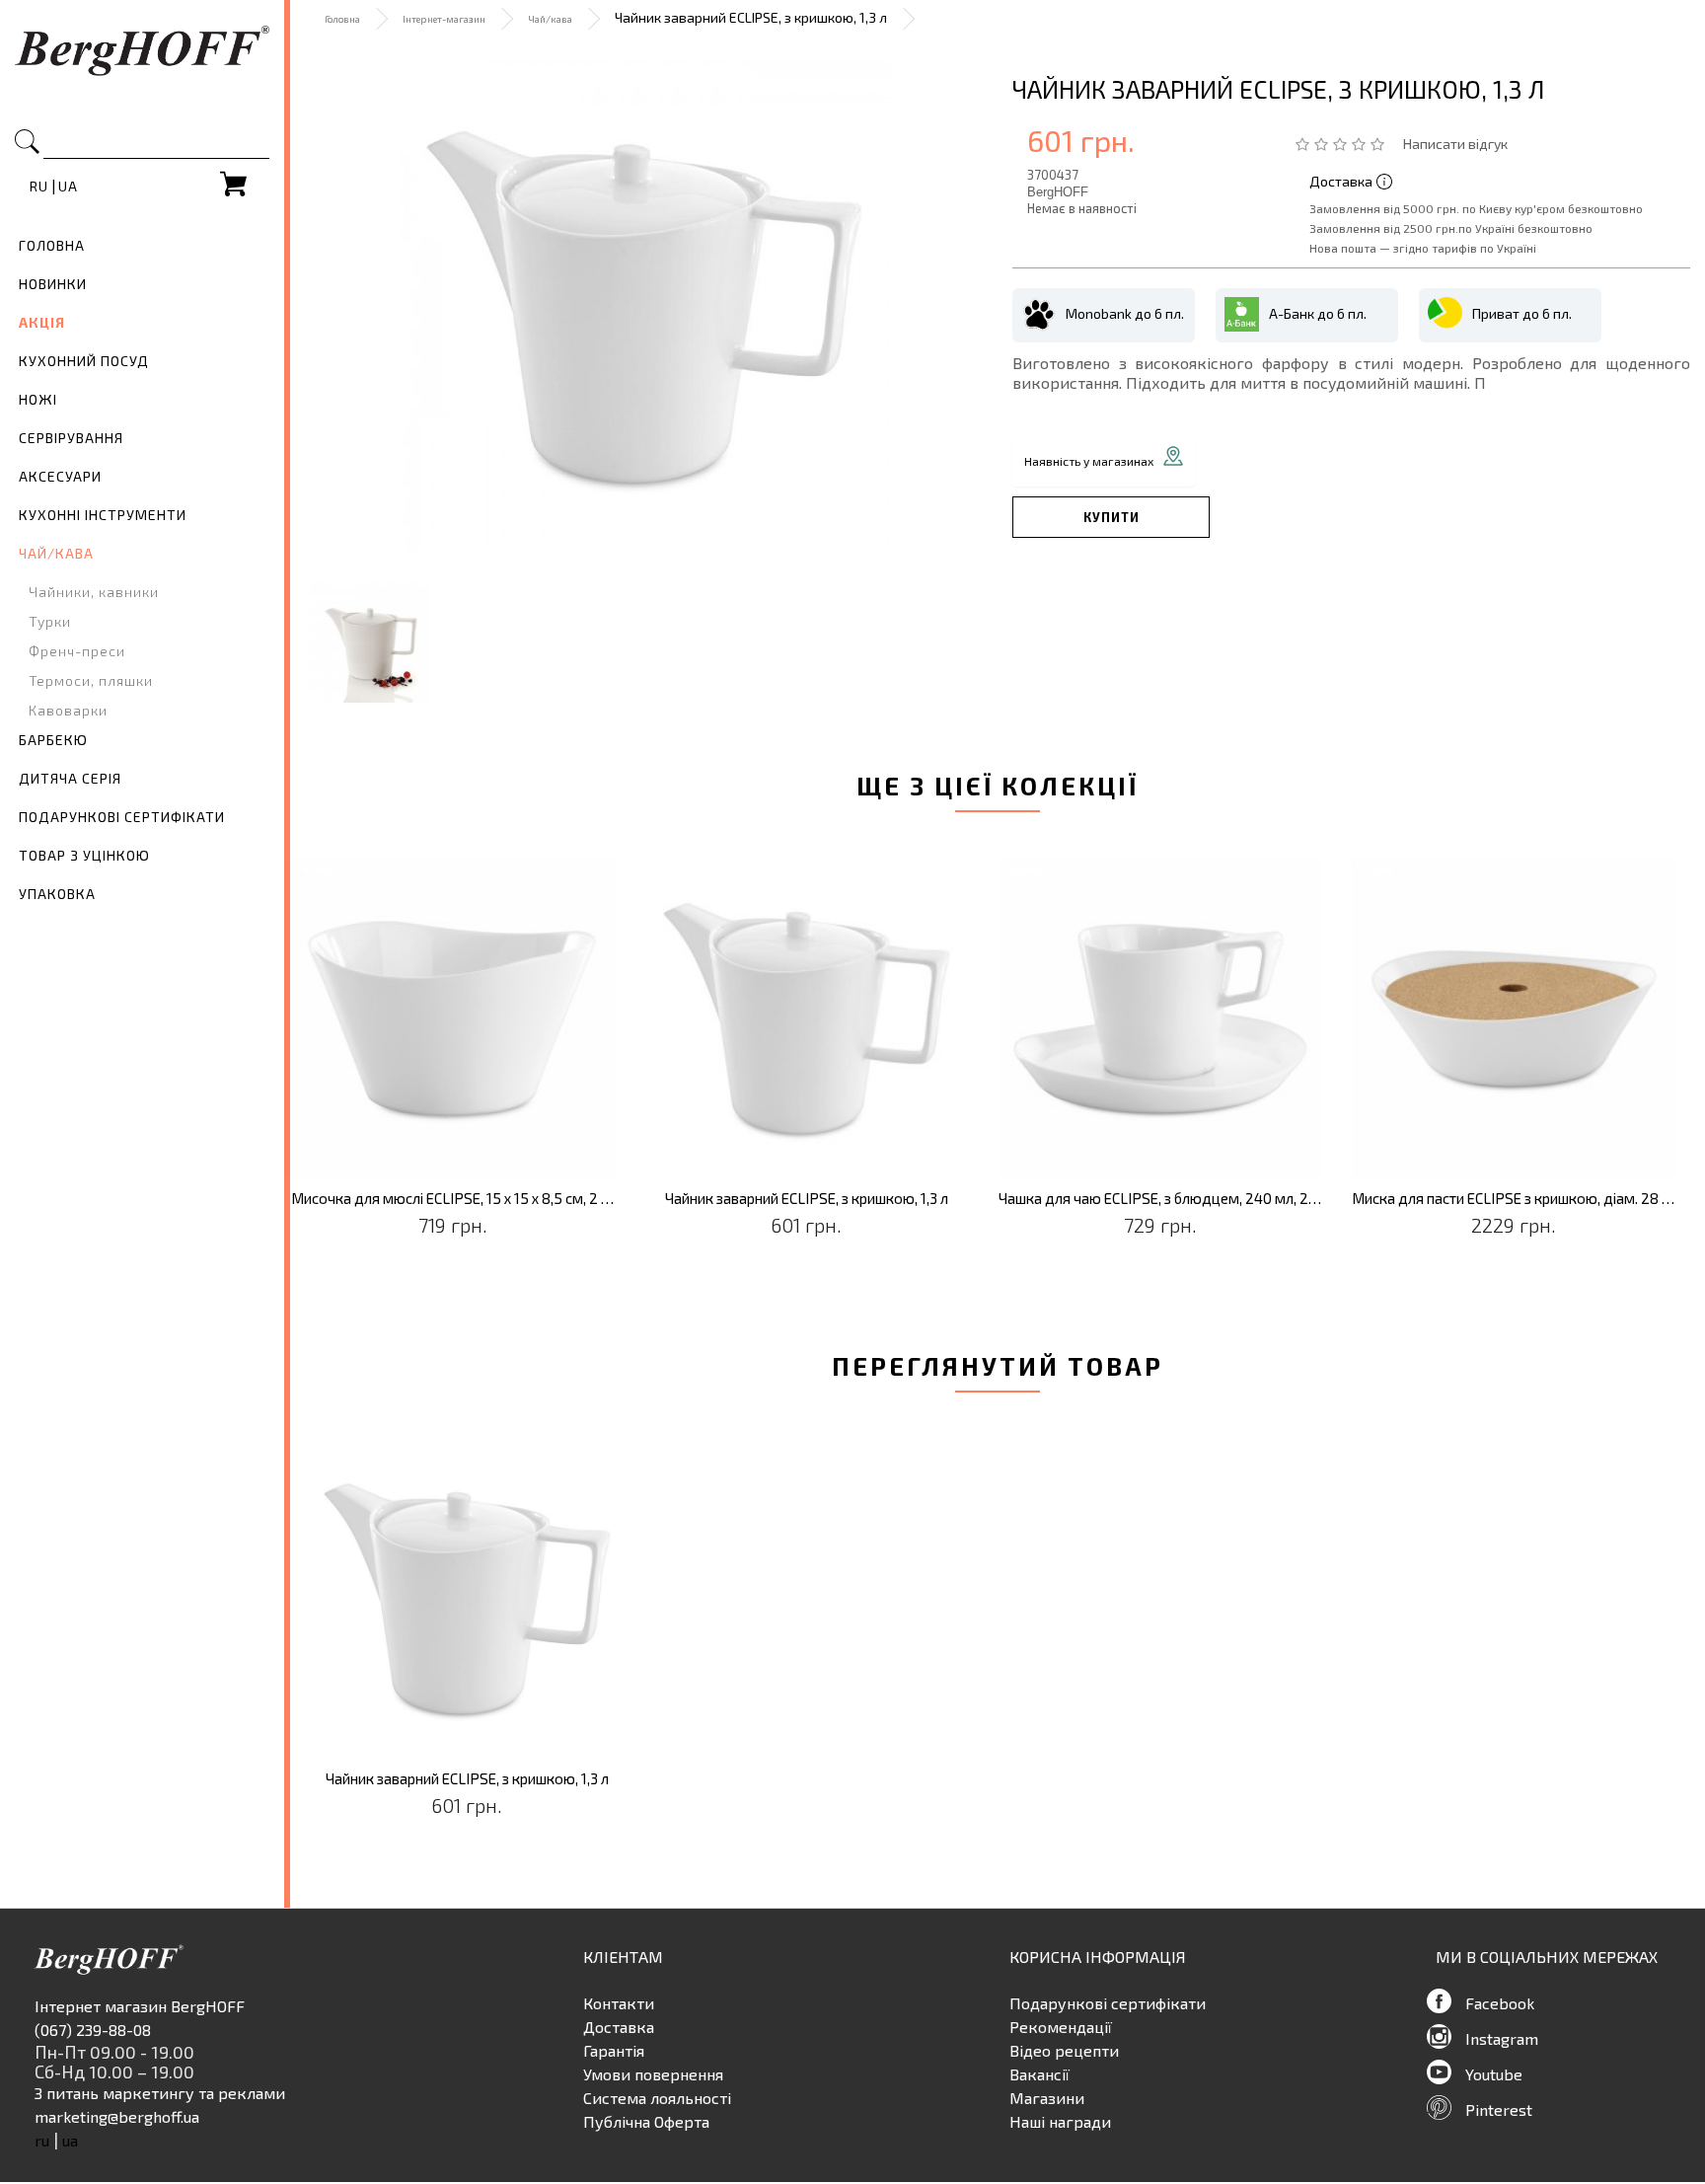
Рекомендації (1061, 2027)
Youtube (1494, 2074)
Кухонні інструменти (103, 515)
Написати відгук (1455, 144)
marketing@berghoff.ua (117, 2116)
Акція (42, 322)
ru (39, 186)
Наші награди (1060, 2121)
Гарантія (614, 2050)
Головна (52, 245)
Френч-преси (77, 651)
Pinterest (1499, 2109)
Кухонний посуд (84, 361)
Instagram (1502, 2038)
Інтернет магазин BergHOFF (140, 2006)
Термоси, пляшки (91, 680)
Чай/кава (56, 553)
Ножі (38, 399)
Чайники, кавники (94, 592)
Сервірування (71, 438)
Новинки (53, 284)
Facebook (1500, 2003)
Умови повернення (653, 2074)
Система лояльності (657, 2098)
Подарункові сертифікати (122, 817)
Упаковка (57, 894)
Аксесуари (60, 476)
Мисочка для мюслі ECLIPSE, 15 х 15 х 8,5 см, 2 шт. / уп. (453, 1199)
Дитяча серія (70, 778)
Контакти (619, 2003)
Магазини (1047, 2098)
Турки (50, 621)
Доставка (619, 2027)
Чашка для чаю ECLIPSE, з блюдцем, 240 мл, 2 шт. (1161, 1199)
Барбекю (53, 740)
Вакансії (1039, 2074)
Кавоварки (68, 710)
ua (68, 186)
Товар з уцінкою (84, 855)
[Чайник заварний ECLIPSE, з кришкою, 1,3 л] (644, 307)
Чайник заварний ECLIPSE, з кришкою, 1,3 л (807, 1199)
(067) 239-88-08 (93, 2030)
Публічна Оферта (646, 2121)
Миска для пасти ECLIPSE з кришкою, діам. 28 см (1514, 1199)
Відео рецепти (1064, 2050)
